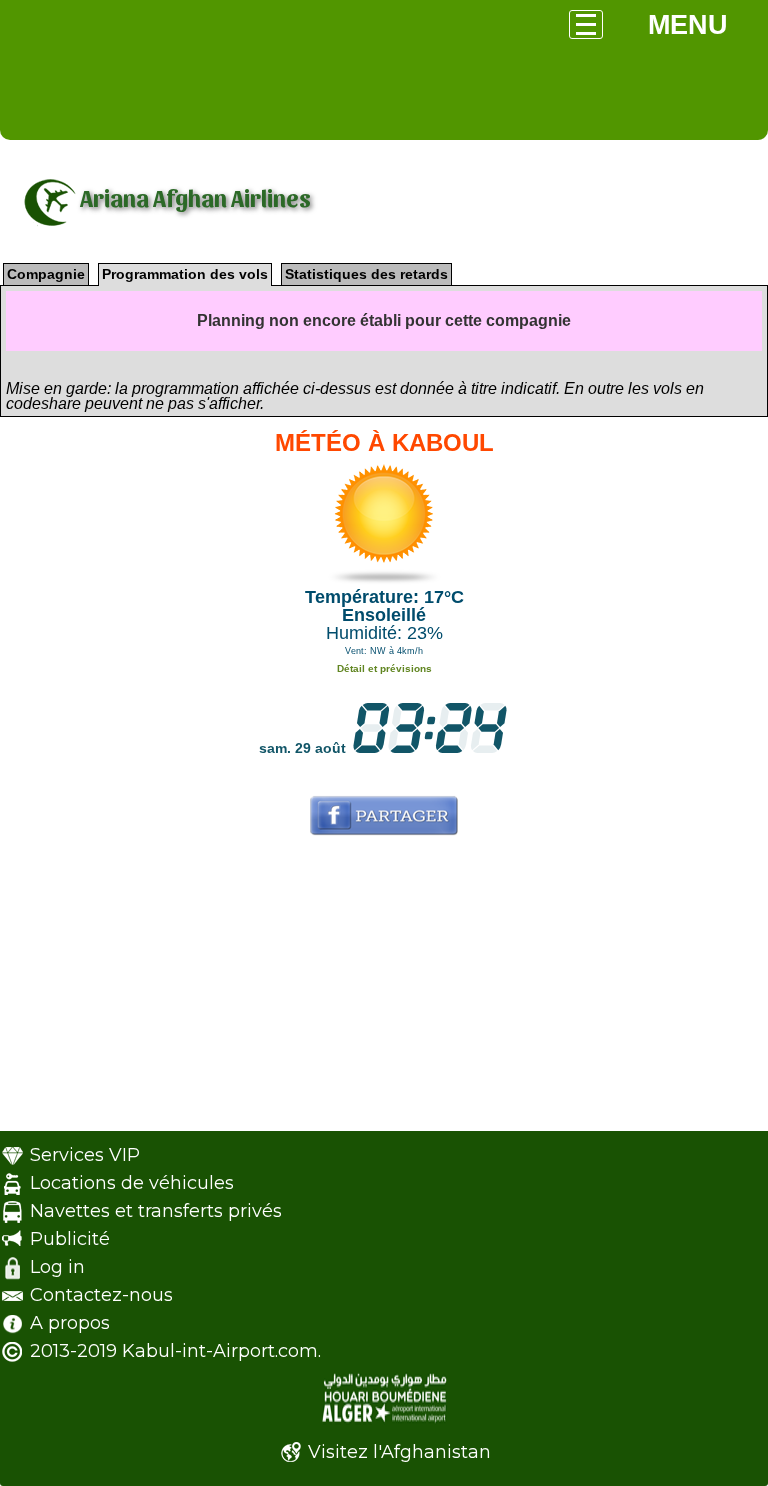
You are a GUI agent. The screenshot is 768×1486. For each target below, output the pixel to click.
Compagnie (46, 274)
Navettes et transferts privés (156, 1211)
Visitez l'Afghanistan (399, 1452)
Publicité (70, 1239)
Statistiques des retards (366, 274)
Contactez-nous (101, 1295)
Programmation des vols (185, 274)
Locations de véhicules (132, 1183)
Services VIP (85, 1155)
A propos (70, 1323)
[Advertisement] (384, 991)
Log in (57, 1267)
